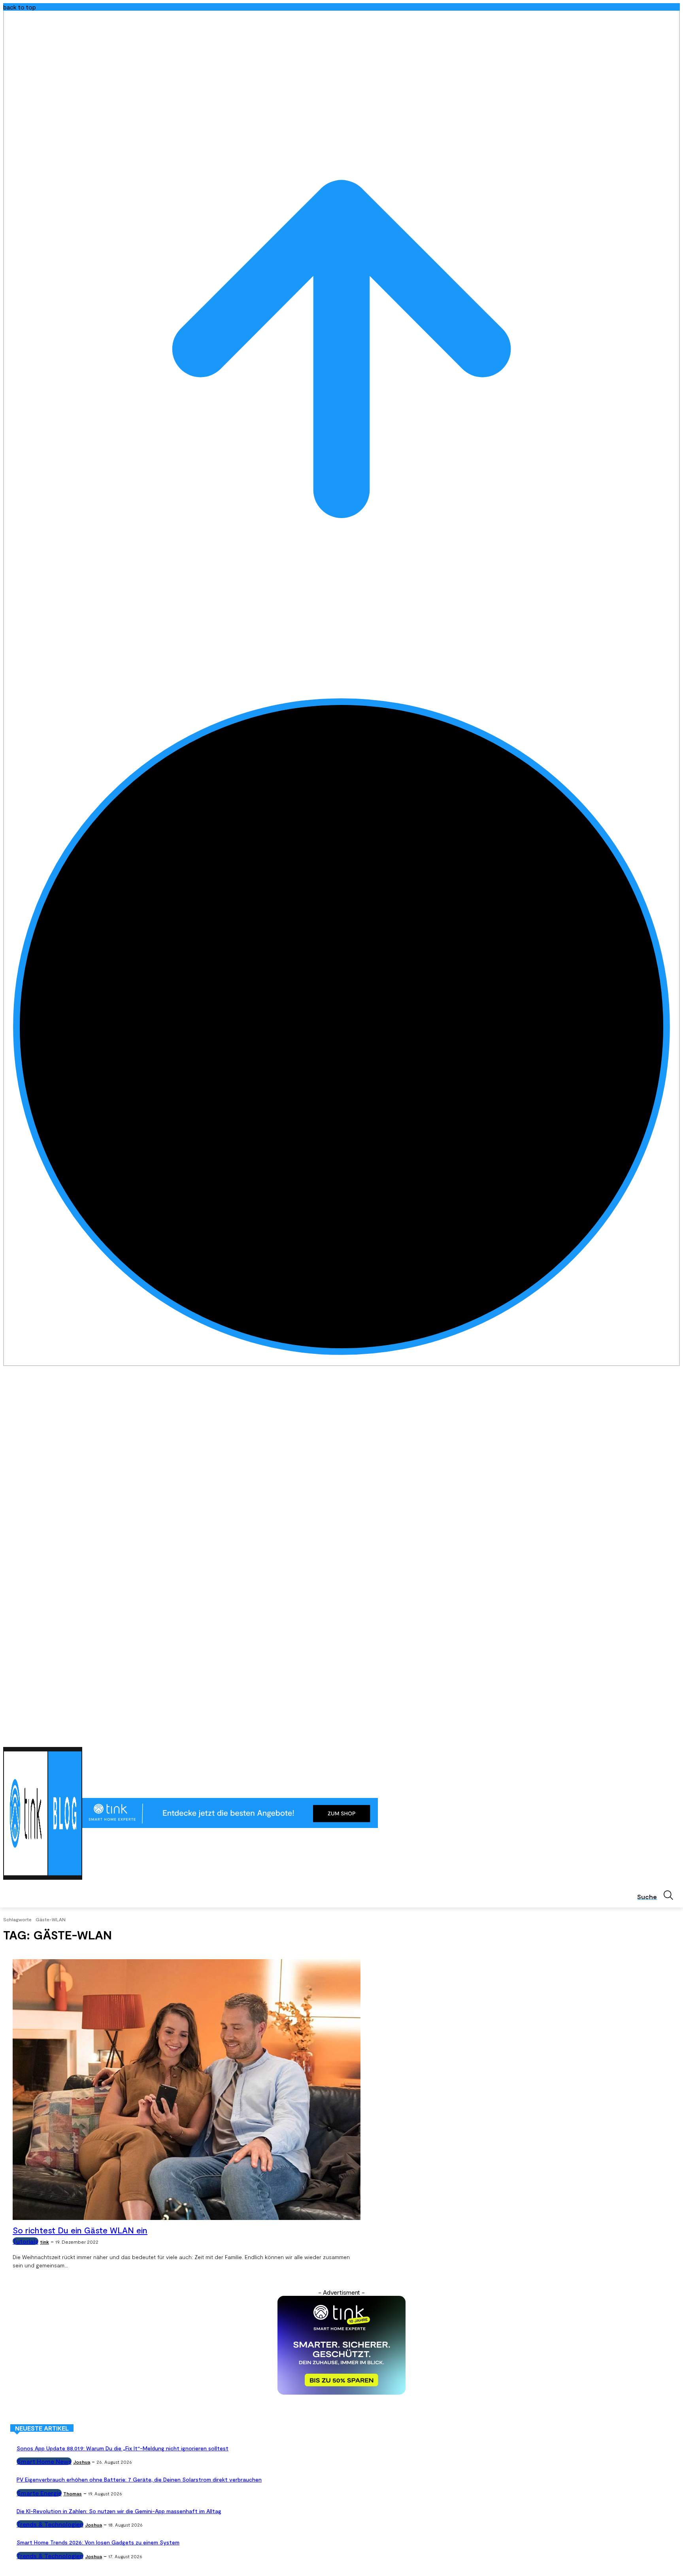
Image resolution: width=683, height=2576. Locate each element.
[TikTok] (664, 1737)
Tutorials (25, 2241)
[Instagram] (642, 1737)
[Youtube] (675, 1737)
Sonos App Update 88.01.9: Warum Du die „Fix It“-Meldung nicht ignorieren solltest (123, 2448)
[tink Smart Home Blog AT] (43, 1813)
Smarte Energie (39, 2493)
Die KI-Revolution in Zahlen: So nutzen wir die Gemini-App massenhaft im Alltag (119, 2511)
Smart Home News (44, 2461)
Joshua (82, 2462)
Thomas (73, 2493)
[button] (658, 1895)
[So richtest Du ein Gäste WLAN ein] (187, 2090)
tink (44, 2242)
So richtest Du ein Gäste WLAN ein (80, 2230)
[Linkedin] (654, 1737)
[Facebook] (631, 1737)
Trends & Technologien (50, 2524)
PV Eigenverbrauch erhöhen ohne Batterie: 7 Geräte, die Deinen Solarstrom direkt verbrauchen (139, 2479)
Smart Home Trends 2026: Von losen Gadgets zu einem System (98, 2542)
